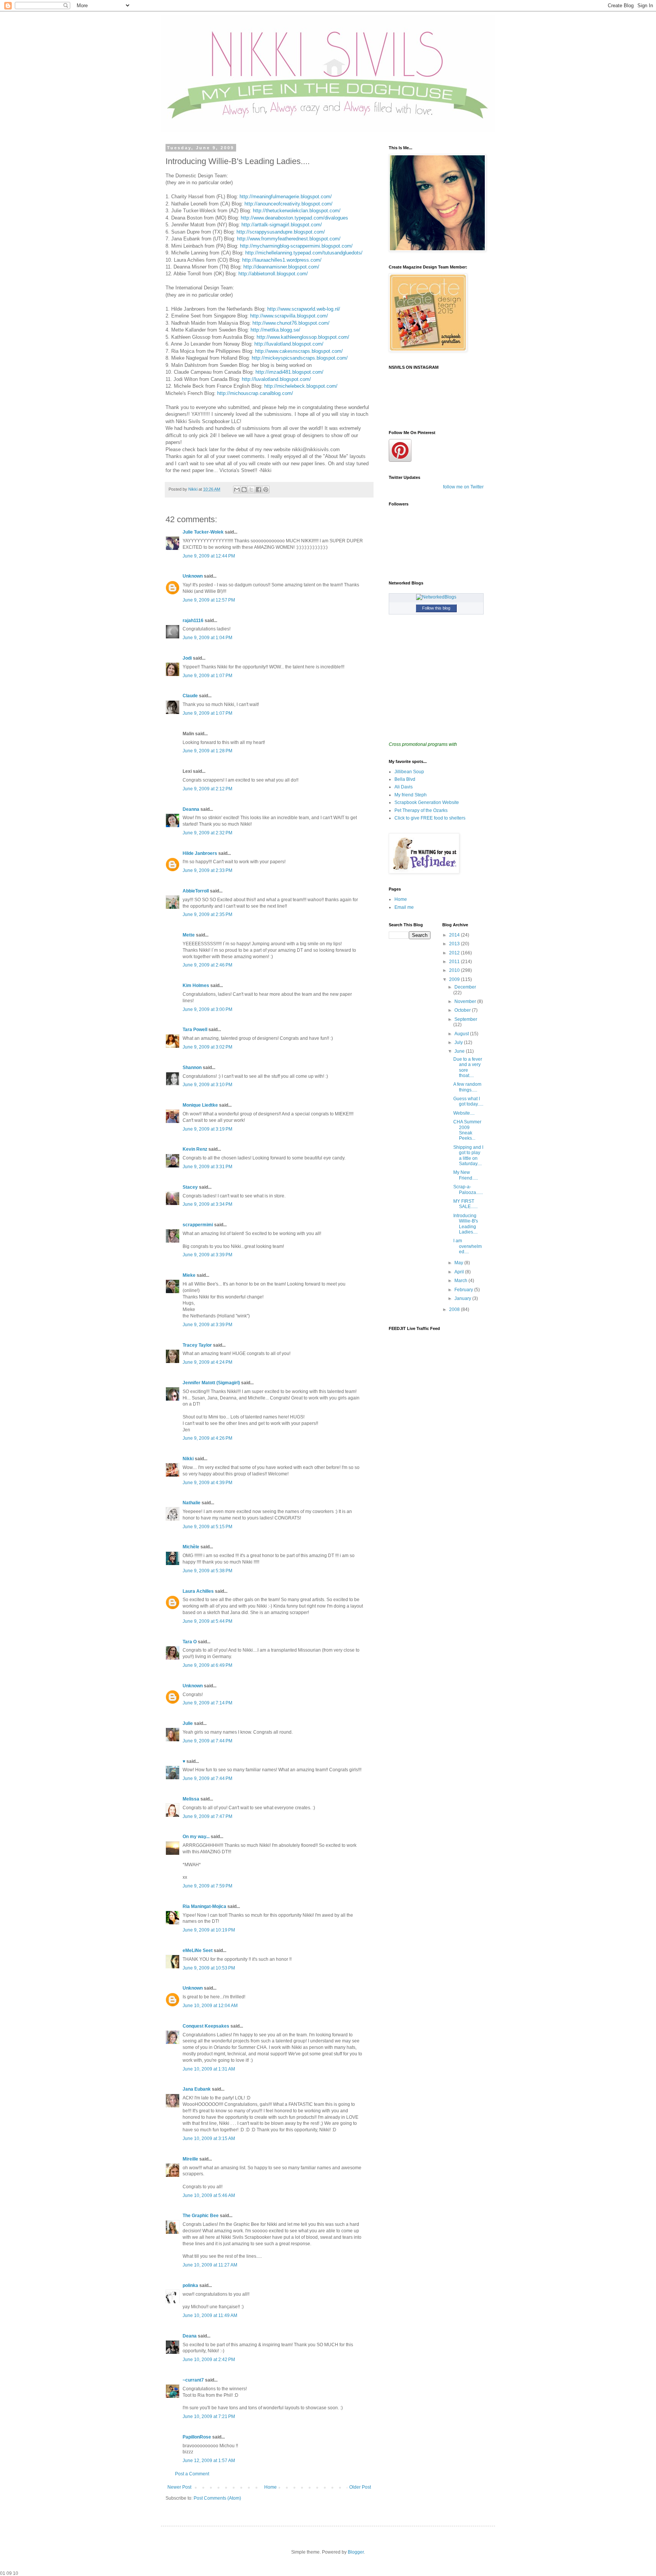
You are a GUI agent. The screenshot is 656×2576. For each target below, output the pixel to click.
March (461, 1281)
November (466, 1001)
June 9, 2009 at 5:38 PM (207, 1571)
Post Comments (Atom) (217, 2498)
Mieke (189, 1275)
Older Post (360, 2487)
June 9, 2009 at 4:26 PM (207, 1438)
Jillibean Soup (409, 772)
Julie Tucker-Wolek (203, 532)
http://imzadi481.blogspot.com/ (289, 372)
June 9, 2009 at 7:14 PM (207, 1703)
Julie (188, 1723)
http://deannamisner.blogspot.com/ (281, 267)
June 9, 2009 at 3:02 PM (207, 1047)
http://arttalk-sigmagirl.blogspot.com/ (282, 225)
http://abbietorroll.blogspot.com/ (273, 274)
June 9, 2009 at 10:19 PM (209, 1930)
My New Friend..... (466, 1175)
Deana (190, 2336)
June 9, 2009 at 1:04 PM (207, 638)
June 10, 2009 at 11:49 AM (210, 2315)
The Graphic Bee (201, 2216)
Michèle (191, 1547)
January (463, 1298)
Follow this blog (436, 608)
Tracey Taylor (197, 1345)
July (459, 1042)
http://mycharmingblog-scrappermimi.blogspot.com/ (296, 246)
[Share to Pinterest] (266, 490)
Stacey (190, 1187)
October (463, 1010)
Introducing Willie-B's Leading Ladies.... (466, 1224)
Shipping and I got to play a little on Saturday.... (468, 1155)
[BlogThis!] (244, 490)
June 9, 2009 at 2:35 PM (207, 914)
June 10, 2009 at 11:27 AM (210, 2265)
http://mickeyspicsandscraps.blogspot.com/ (300, 358)
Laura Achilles (198, 1591)
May (459, 1263)
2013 (455, 944)
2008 (455, 1309)
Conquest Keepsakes (206, 2026)
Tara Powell (195, 1030)
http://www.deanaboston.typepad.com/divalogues (294, 218)
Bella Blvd (405, 779)
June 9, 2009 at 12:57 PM (209, 600)
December (465, 987)
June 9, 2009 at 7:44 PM (207, 1741)
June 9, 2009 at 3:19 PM (207, 1129)
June (460, 1051)
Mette (189, 935)
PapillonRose (197, 2437)
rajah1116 (193, 621)
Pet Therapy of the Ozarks (421, 810)
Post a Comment (192, 2474)
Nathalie (192, 1503)
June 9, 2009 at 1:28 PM (207, 751)
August (462, 1034)
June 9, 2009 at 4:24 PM (207, 1362)
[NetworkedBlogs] (436, 597)
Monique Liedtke (200, 1105)
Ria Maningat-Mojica (204, 1906)
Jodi (187, 658)
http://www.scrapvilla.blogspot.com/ (289, 316)
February (464, 1290)
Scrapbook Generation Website (427, 802)
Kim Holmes (196, 986)
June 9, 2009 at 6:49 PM (207, 1665)
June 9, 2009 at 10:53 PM (209, 1968)
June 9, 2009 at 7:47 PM (207, 1816)
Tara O (190, 1642)
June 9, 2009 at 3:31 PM (207, 1167)
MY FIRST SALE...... (465, 1204)
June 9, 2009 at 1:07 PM (207, 676)
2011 (455, 962)
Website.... (464, 1113)
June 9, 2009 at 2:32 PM (207, 833)
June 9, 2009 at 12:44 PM (209, 556)
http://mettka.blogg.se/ (275, 330)
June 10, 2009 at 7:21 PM (209, 2416)
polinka (190, 2285)
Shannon (192, 1068)
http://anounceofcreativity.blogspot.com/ (289, 204)
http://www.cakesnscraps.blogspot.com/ (299, 351)
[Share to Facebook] (259, 490)
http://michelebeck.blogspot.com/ (301, 386)
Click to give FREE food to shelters (430, 818)
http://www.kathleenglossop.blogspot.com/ (303, 337)
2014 (455, 935)
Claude (190, 696)
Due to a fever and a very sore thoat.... (468, 1067)
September (466, 1019)
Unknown (193, 576)
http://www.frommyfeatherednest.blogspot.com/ (288, 239)
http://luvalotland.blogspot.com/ (289, 344)
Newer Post (179, 2487)
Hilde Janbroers (200, 853)
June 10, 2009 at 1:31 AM (209, 2069)
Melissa (191, 1799)
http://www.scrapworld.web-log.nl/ (304, 309)
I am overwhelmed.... (468, 1246)
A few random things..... (467, 1087)
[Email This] (237, 490)
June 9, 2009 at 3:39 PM (207, 1255)
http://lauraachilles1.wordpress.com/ (282, 260)
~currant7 (193, 2380)
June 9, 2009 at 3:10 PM (207, 1085)
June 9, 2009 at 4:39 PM (207, 1483)
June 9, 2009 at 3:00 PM (207, 1009)
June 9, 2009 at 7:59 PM (207, 1886)
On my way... (196, 1837)
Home (270, 2487)
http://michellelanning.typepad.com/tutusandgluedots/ (304, 253)
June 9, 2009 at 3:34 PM (207, 1204)
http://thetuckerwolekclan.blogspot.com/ (297, 211)
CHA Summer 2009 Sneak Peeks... (467, 1130)
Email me (404, 907)
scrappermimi (198, 1225)
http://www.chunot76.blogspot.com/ (291, 323)
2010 (455, 970)
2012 (455, 953)
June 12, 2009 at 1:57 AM (209, 2461)
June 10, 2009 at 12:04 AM (210, 2006)
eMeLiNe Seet (198, 1951)
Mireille (190, 2159)
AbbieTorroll (196, 891)
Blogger (356, 2552)
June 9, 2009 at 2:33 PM (207, 870)
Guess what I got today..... (468, 1101)
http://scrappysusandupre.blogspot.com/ (281, 232)
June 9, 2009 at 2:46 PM (207, 965)
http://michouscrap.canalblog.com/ (255, 393)
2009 (455, 979)
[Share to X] (251, 490)
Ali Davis (404, 787)
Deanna (191, 809)
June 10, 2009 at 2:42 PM (209, 2360)
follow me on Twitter (463, 487)
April (460, 1272)
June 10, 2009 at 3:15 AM (209, 2139)
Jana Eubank (197, 2089)
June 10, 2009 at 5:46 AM (209, 2195)
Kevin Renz (195, 1149)
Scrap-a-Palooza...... (468, 1189)
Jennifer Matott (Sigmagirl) (211, 1383)
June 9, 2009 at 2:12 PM (207, 789)
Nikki (189, 1459)
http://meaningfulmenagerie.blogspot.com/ (286, 197)
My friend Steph (411, 795)
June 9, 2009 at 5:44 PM (207, 1621)
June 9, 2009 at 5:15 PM (207, 1527)
